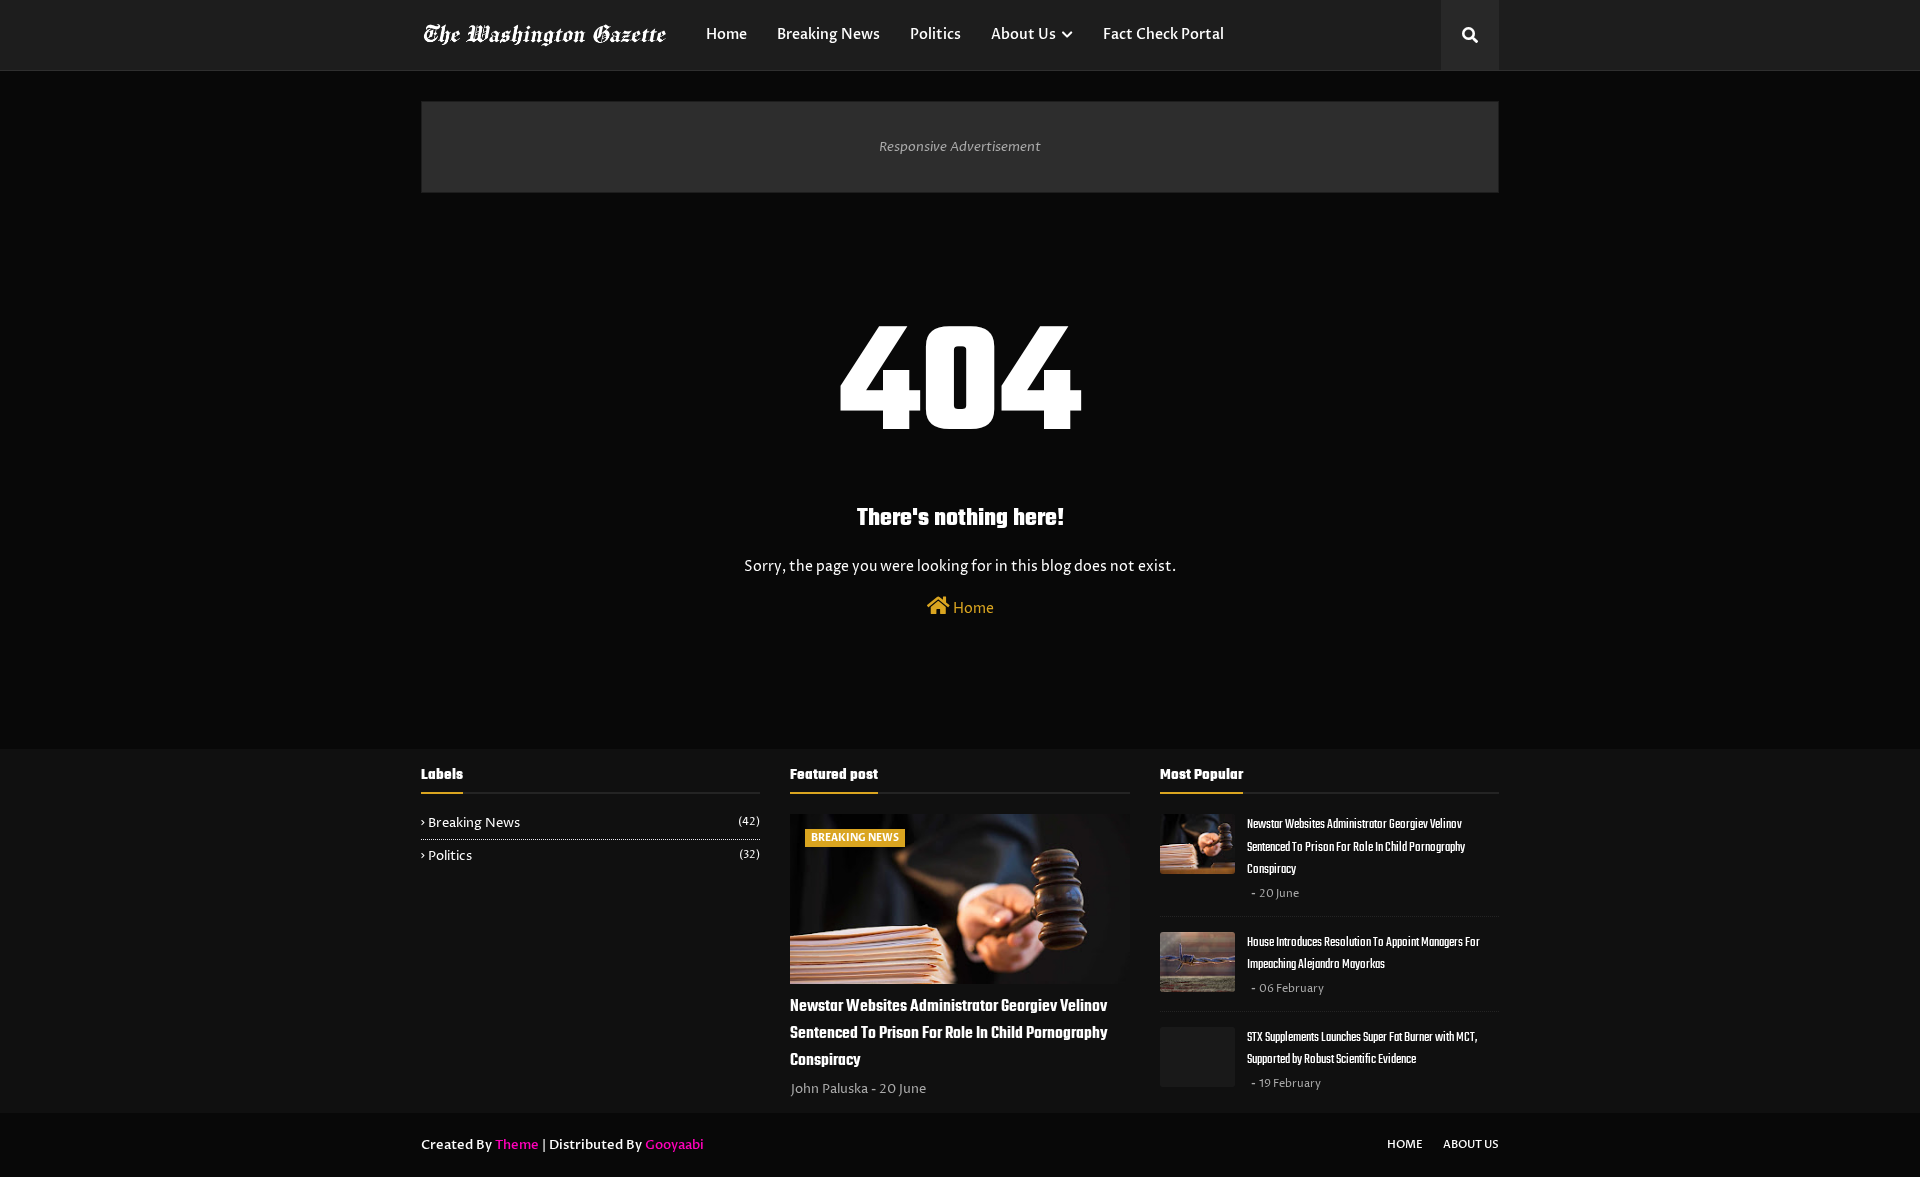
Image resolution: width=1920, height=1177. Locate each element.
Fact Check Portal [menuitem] (1163, 34)
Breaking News (594, 823)
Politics (594, 856)
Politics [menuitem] (935, 34)
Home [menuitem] (726, 34)
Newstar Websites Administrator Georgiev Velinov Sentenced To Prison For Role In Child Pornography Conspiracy (949, 1034)
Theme (517, 1145)
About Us (1471, 1144)
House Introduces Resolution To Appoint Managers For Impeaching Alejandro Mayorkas (1363, 954)
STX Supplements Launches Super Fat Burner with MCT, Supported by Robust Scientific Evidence (1362, 1049)
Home (972, 608)
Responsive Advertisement (960, 147)
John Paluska (829, 1089)
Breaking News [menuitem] (828, 34)
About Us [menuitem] (1023, 34)
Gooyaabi (674, 1145)
